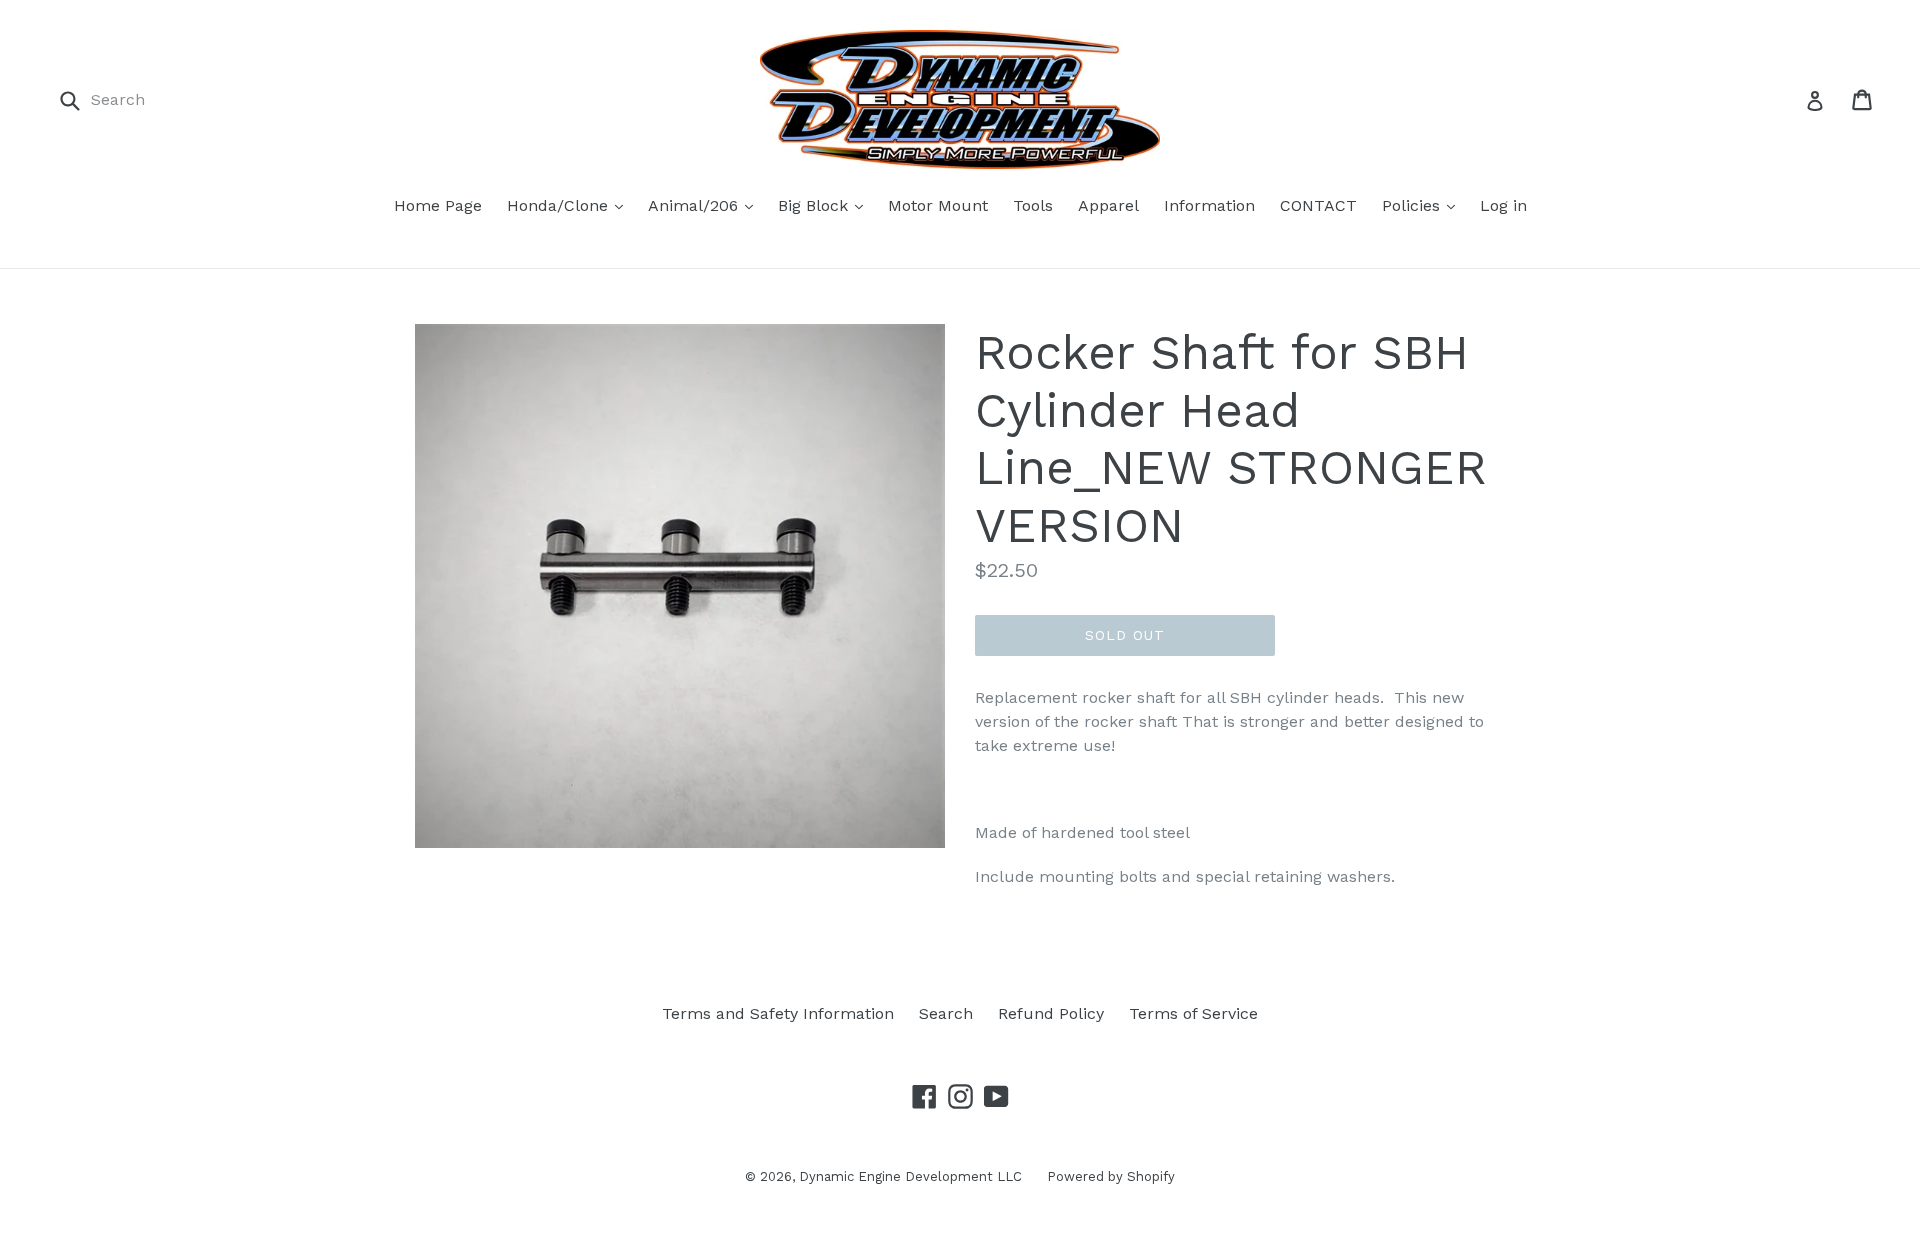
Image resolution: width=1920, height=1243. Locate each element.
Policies (1413, 205)
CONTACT (1318, 205)
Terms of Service (1193, 1013)
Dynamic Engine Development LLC (910, 1176)
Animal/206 (695, 205)
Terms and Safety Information (778, 1013)
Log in (1503, 205)
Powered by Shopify (1111, 1176)
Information (1209, 205)
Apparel (1108, 205)
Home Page (438, 205)
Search (946, 1013)
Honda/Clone (560, 205)
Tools (1033, 205)
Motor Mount (938, 205)
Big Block (815, 205)
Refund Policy (1051, 1013)
